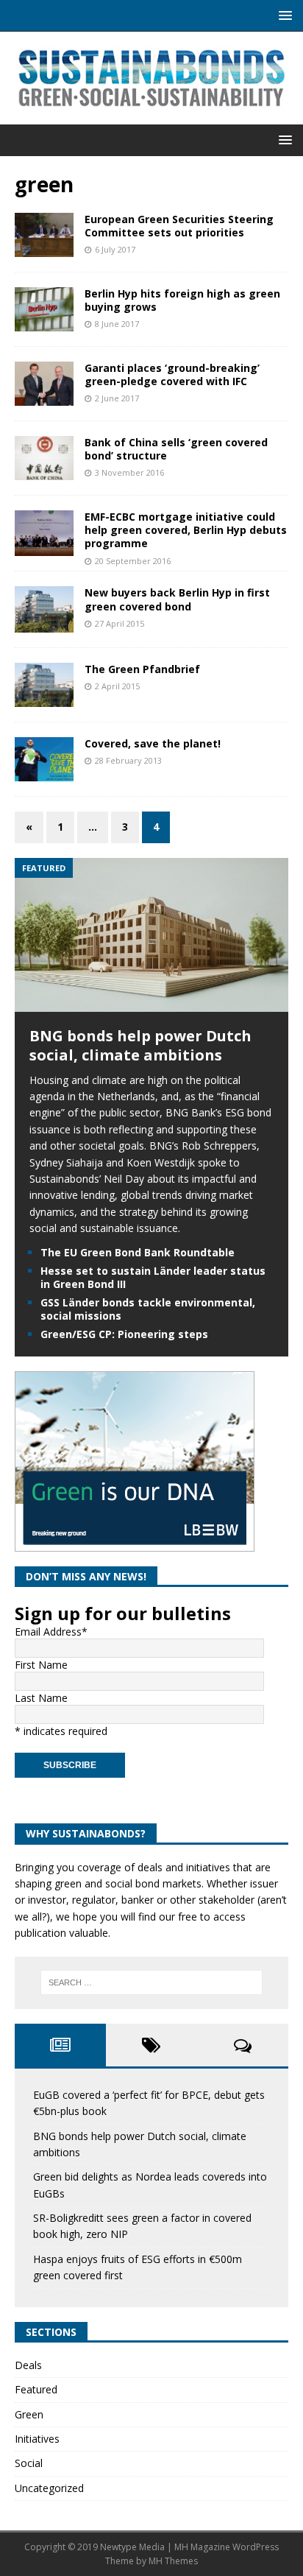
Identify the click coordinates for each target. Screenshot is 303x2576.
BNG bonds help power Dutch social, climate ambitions (140, 1045)
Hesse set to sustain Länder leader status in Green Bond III (153, 1277)
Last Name (41, 1698)
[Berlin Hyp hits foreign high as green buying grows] (44, 309)
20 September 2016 (133, 561)
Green (29, 2414)
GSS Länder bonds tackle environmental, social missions (148, 1309)
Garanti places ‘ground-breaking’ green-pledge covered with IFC (172, 374)
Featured (36, 2389)
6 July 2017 (115, 249)
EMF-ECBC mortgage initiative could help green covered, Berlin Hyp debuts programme (186, 530)
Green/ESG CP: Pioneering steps (124, 1334)
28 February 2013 (128, 760)
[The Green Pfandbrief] (44, 685)
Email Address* (51, 1632)
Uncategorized (49, 2488)
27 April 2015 (120, 623)
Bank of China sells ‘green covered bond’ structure (176, 449)
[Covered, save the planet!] (44, 759)
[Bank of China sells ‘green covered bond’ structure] (44, 458)
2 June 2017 (117, 398)
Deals (28, 2365)
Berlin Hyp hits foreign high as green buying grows (182, 300)
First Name (41, 1665)
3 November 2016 (129, 472)
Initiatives (37, 2439)
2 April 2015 (117, 686)
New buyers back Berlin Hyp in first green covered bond (177, 599)
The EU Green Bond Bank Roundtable (138, 1252)
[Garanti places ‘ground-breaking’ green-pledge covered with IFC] (44, 384)
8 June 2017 (117, 324)
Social (29, 2463)
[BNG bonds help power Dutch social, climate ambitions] (151, 1003)
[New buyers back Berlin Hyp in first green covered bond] (44, 609)
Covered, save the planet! (153, 743)
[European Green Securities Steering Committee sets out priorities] (44, 235)
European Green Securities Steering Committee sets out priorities (179, 226)
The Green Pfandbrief (142, 669)
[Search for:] (152, 1982)
